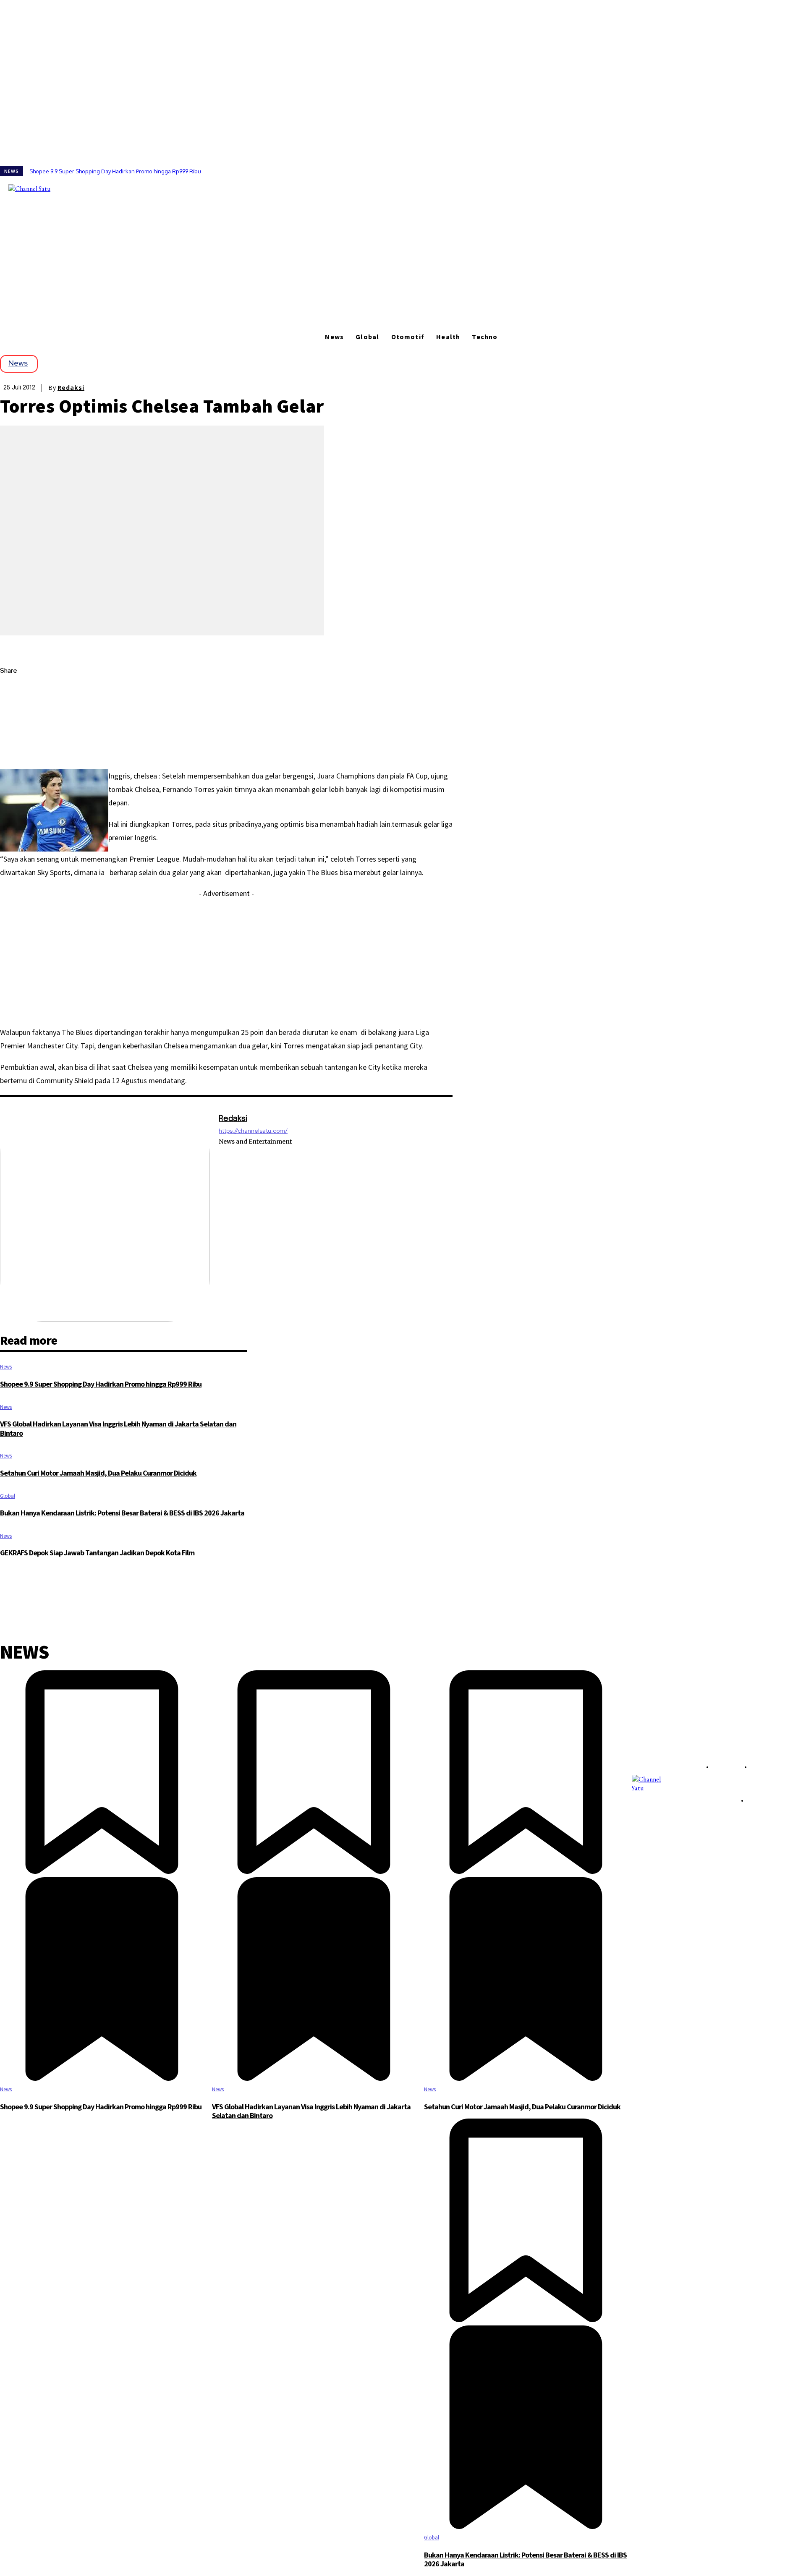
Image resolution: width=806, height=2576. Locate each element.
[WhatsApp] (14, 750)
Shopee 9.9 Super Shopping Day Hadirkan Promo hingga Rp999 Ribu (115, 171)
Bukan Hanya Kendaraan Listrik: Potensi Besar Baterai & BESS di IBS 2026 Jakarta (122, 1513)
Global (8, 1496)
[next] (806, 171)
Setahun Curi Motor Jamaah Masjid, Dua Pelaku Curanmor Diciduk (98, 1473)
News (18, 363)
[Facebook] (65, 188)
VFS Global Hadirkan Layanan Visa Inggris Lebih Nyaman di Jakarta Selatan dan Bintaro (118, 1428)
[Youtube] (100, 188)
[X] (88, 188)
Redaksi (71, 388)
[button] (122, 188)
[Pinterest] (14, 731)
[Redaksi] (105, 1217)
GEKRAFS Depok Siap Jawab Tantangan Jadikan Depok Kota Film (97, 1553)
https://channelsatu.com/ (253, 1131)
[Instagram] (76, 188)
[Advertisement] (403, 264)
